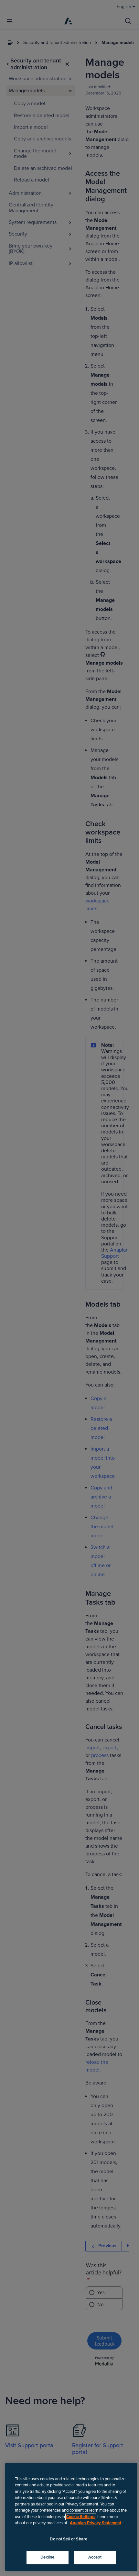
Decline (47, 2557)
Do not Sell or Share (69, 2539)
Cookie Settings (81, 2517)
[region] (71, 2517)
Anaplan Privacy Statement (96, 2523)
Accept (95, 2557)
